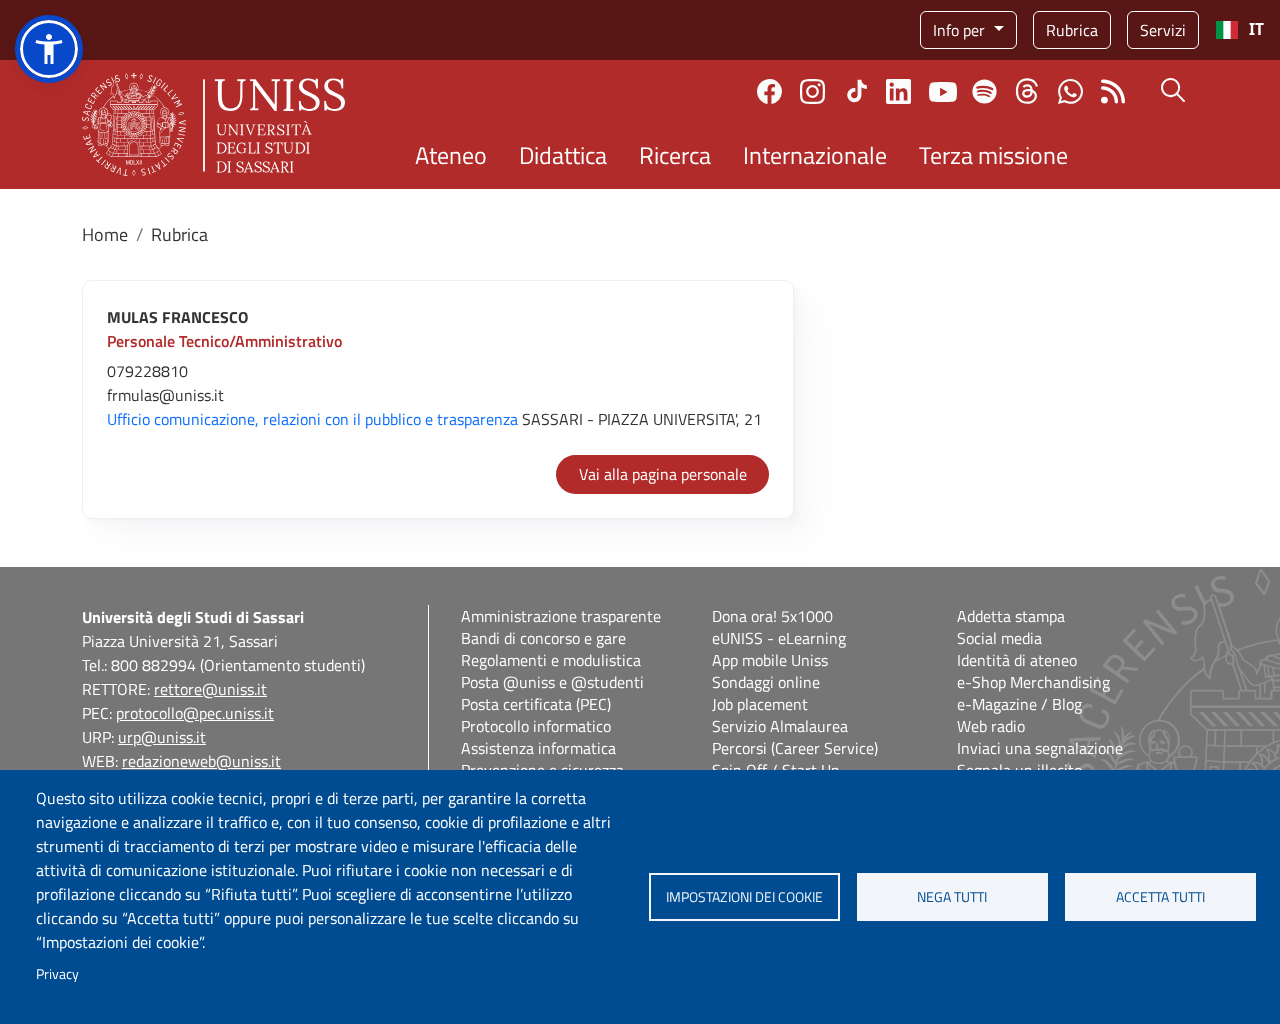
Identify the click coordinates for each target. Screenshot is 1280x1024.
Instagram (812, 91)
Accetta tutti (1160, 897)
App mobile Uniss (770, 660)
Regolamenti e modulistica (551, 660)
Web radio (991, 726)
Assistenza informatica (538, 748)
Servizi (1163, 30)
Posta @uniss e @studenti (552, 682)
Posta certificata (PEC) (536, 704)
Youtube (943, 91)
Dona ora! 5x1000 (772, 616)
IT (1256, 29)
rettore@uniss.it (210, 689)
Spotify (984, 91)
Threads (1027, 91)
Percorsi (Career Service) (795, 748)
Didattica (563, 155)
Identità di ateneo (1017, 660)
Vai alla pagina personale (663, 474)
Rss (1113, 91)
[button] (49, 49)
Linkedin (898, 91)
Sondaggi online (766, 682)
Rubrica (1072, 30)
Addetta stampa (1011, 616)
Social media (999, 638)
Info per (961, 30)
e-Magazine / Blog (1019, 704)
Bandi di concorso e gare (543, 638)
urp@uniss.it (162, 737)
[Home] (213, 124)
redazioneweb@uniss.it (201, 761)
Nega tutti (952, 897)
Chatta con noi (1070, 91)
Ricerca (675, 155)
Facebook (769, 91)
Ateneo (451, 155)
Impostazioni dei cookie (744, 897)
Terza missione (993, 155)
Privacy (57, 974)
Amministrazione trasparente (561, 616)
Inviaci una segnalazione (1040, 748)
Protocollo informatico (536, 726)
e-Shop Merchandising (1033, 682)
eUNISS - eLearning (779, 638)
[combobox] (1239, 30)
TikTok (857, 91)
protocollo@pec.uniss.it (195, 713)
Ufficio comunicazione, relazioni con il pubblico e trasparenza (312, 419)
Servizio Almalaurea (780, 726)
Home (105, 234)
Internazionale (815, 155)
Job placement (760, 704)
